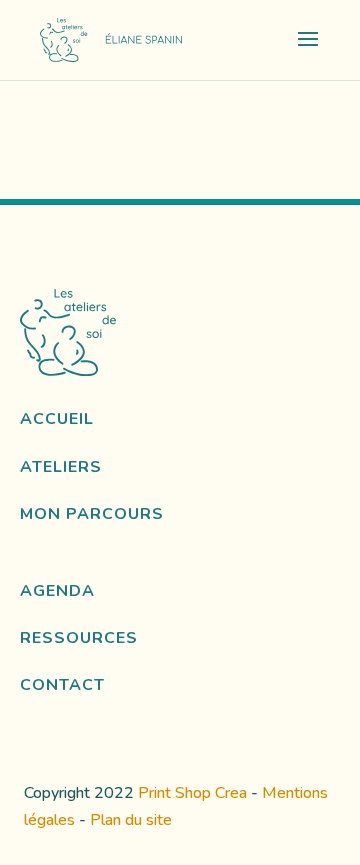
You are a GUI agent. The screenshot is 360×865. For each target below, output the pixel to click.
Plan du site (131, 820)
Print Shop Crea (192, 793)
